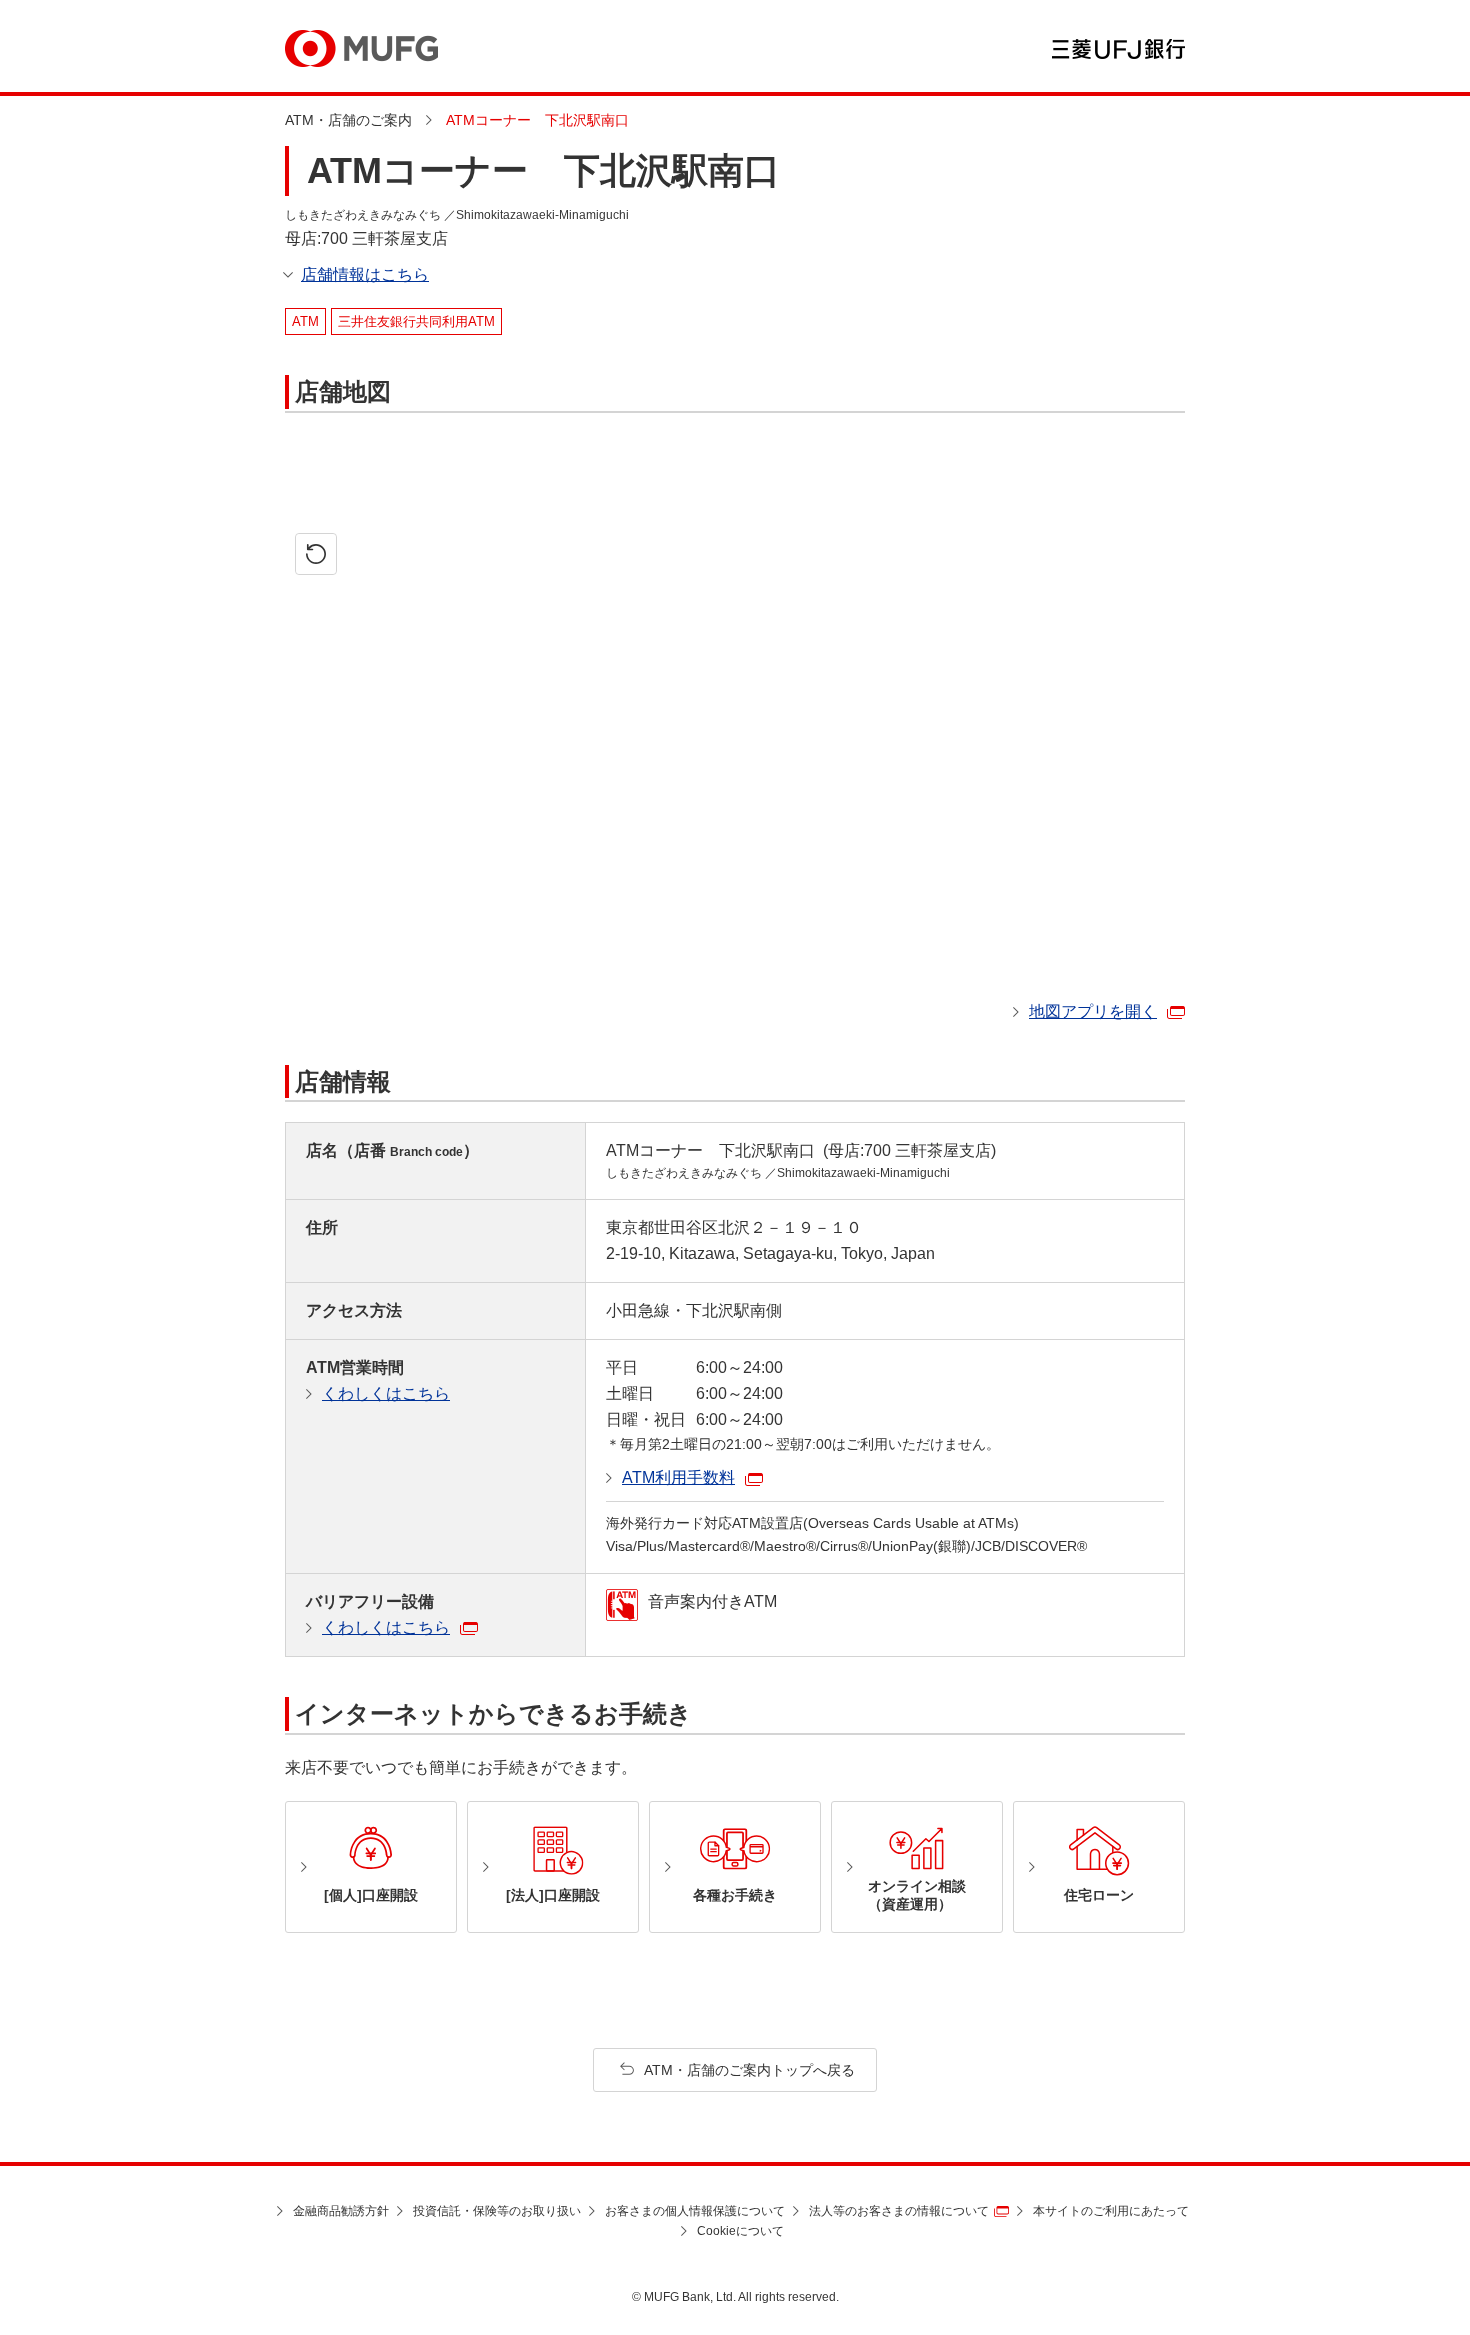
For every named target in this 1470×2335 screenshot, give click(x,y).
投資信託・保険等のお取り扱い (497, 2211)
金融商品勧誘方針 (341, 2211)
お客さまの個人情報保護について (695, 2211)
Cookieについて (740, 2231)
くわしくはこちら (386, 1393)
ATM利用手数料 (678, 1477)
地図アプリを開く (1093, 1011)
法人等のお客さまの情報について (899, 2211)
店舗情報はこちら (365, 274)
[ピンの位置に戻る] (316, 554)
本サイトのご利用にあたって (1111, 2211)
